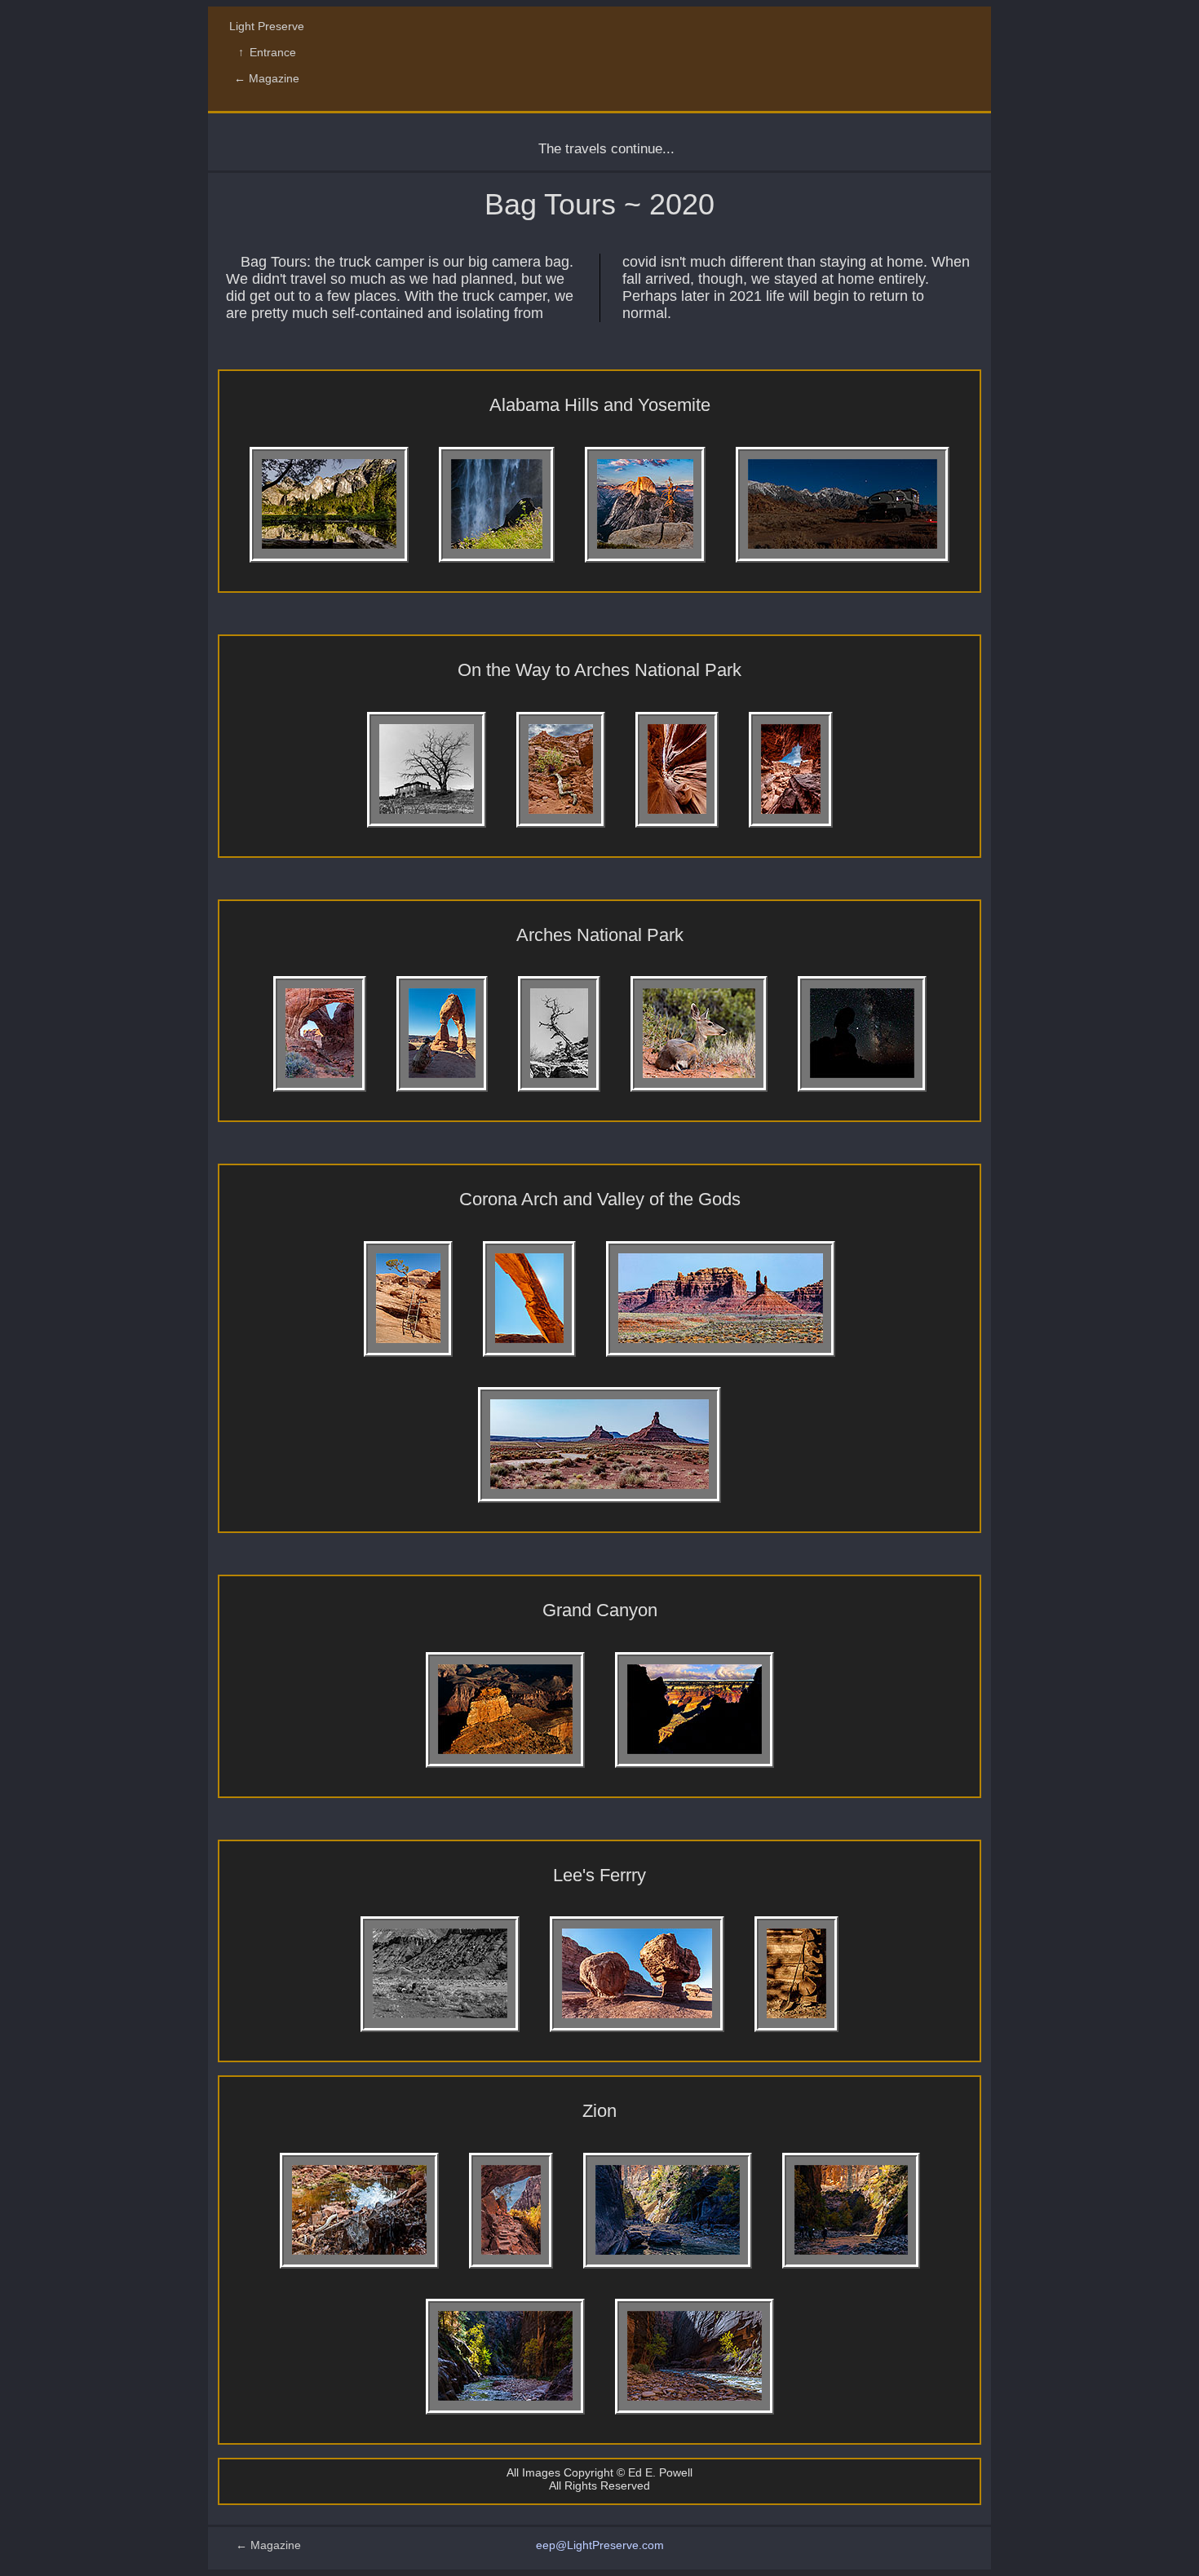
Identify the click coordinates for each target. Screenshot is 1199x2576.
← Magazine (267, 78)
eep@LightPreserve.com (600, 2545)
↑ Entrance (267, 52)
